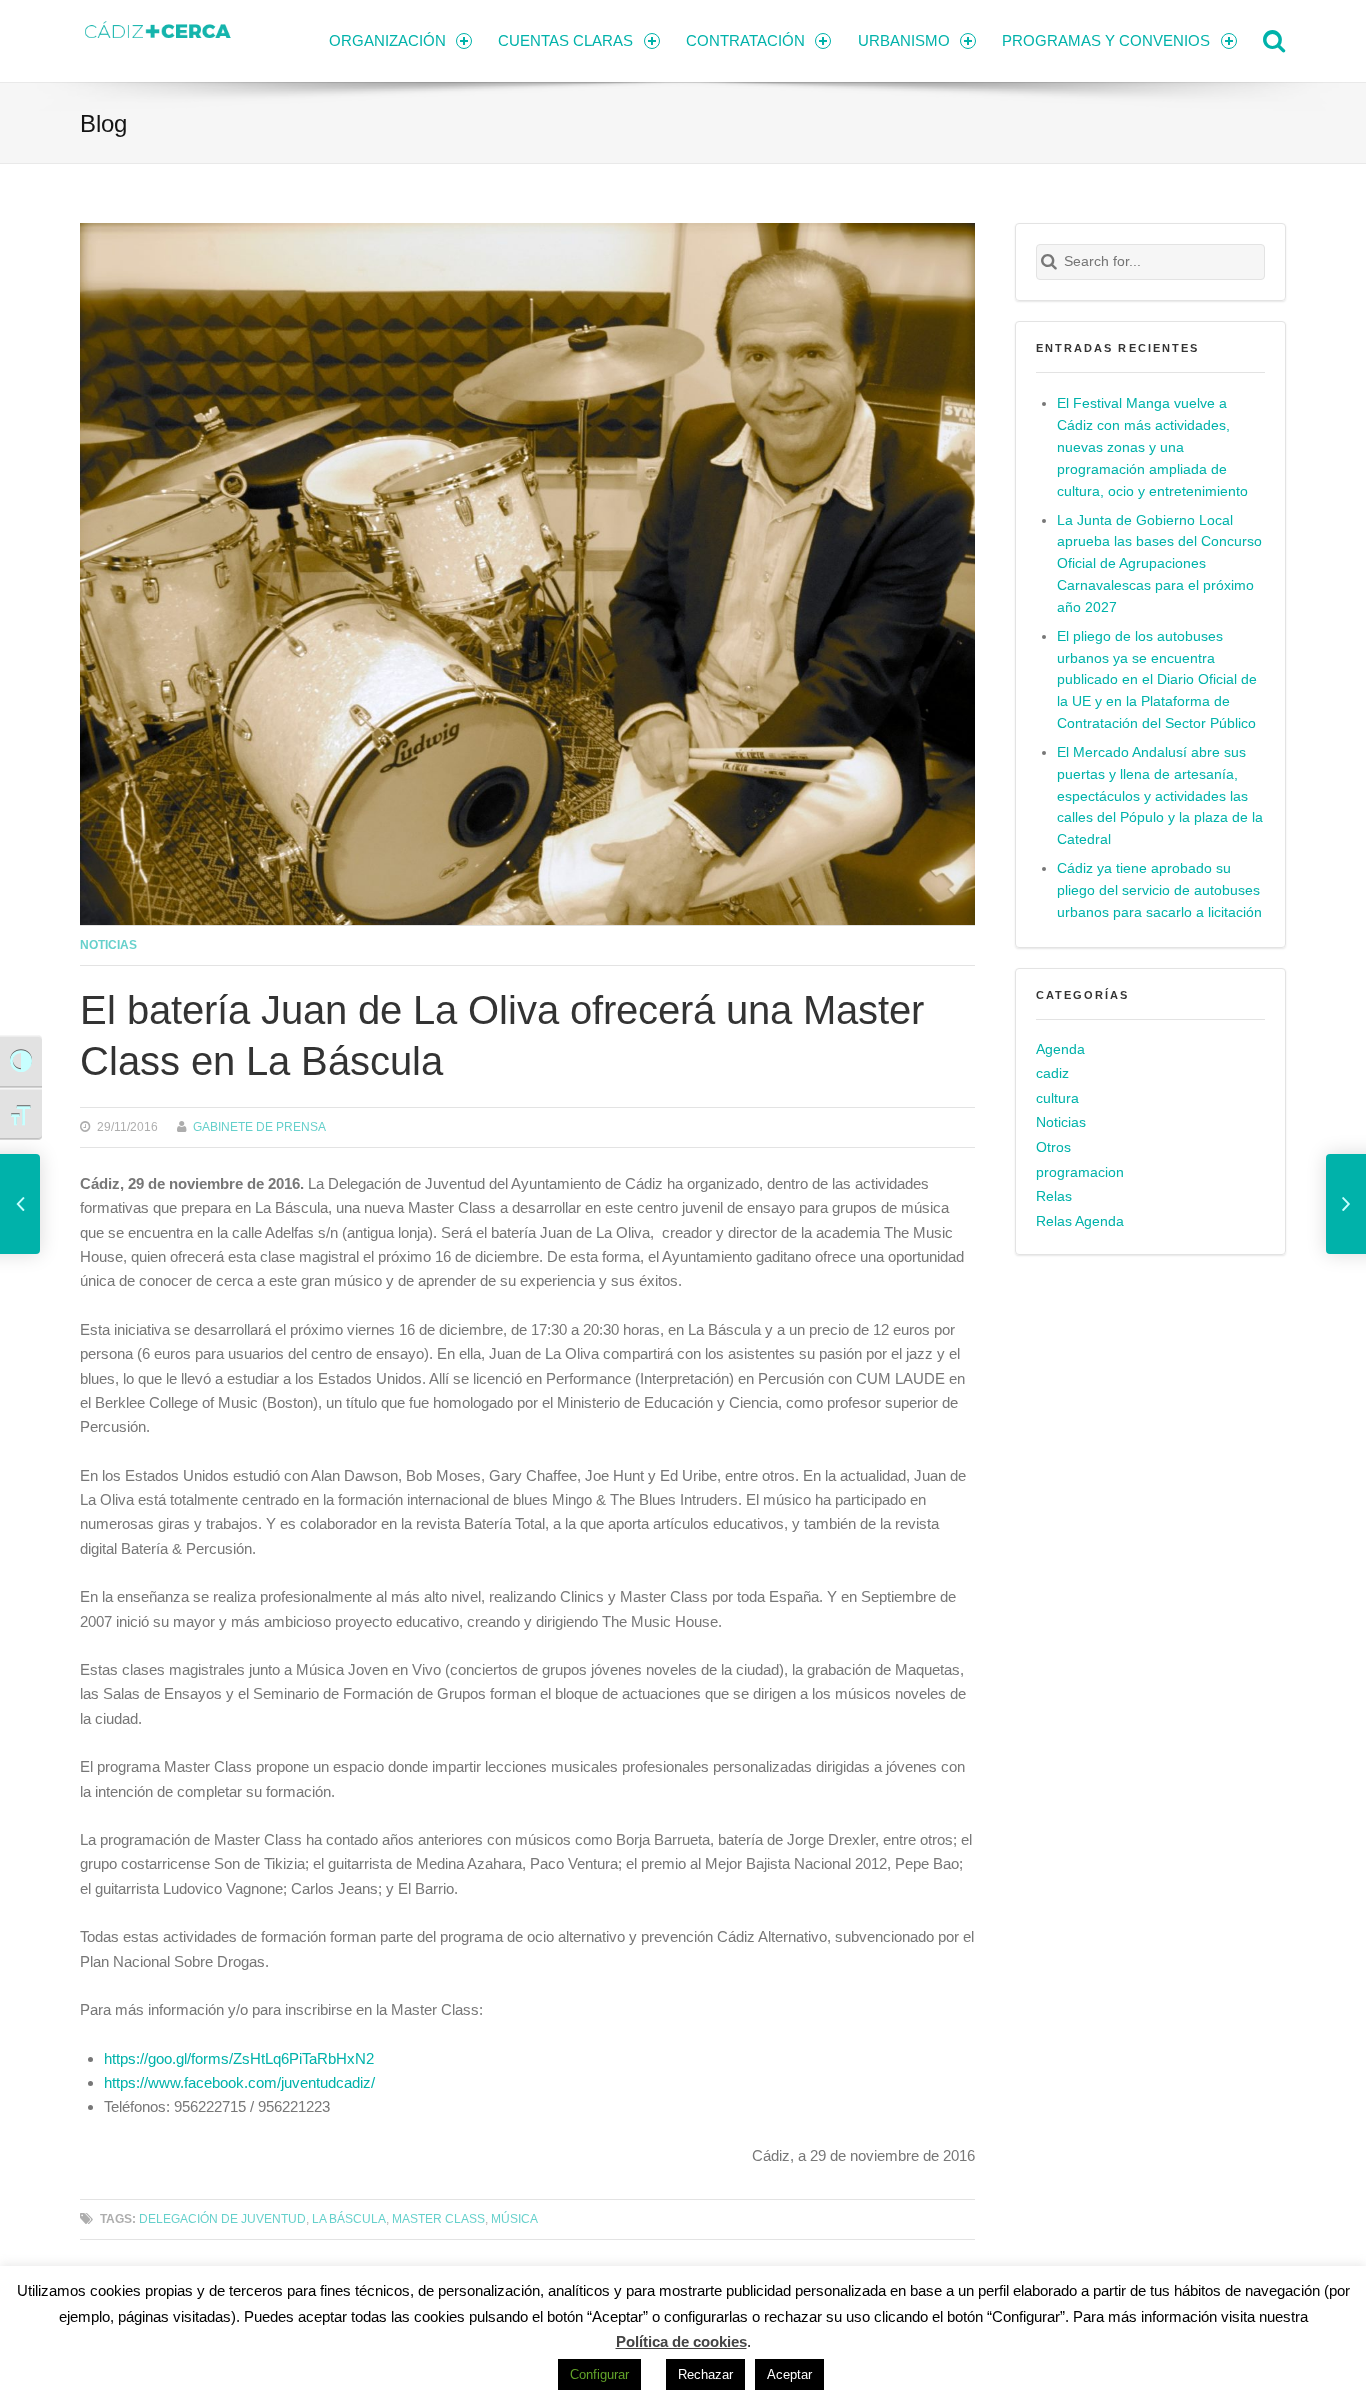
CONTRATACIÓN (745, 40)
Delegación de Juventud (222, 2218)
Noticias (108, 944)
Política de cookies (681, 2341)
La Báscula (349, 2218)
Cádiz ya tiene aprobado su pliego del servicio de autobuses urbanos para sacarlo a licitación (1159, 890)
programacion (1080, 1172)
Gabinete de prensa (259, 1126)
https (120, 2058)
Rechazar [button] (705, 2374)
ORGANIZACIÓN (387, 40)
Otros (1053, 1147)
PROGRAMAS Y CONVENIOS (1106, 40)
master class (438, 2218)
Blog (103, 123)
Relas (1054, 1196)
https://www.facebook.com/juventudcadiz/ (239, 2082)
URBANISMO (904, 40)
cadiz (1052, 1073)
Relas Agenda (1080, 1221)
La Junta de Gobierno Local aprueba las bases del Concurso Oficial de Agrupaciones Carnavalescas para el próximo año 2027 (1159, 564)
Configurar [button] (599, 2374)
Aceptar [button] (789, 2374)
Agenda (1060, 1049)
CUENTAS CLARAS (565, 40)
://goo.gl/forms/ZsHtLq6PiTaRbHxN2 (255, 2058)
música (514, 2218)
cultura (1057, 1098)
